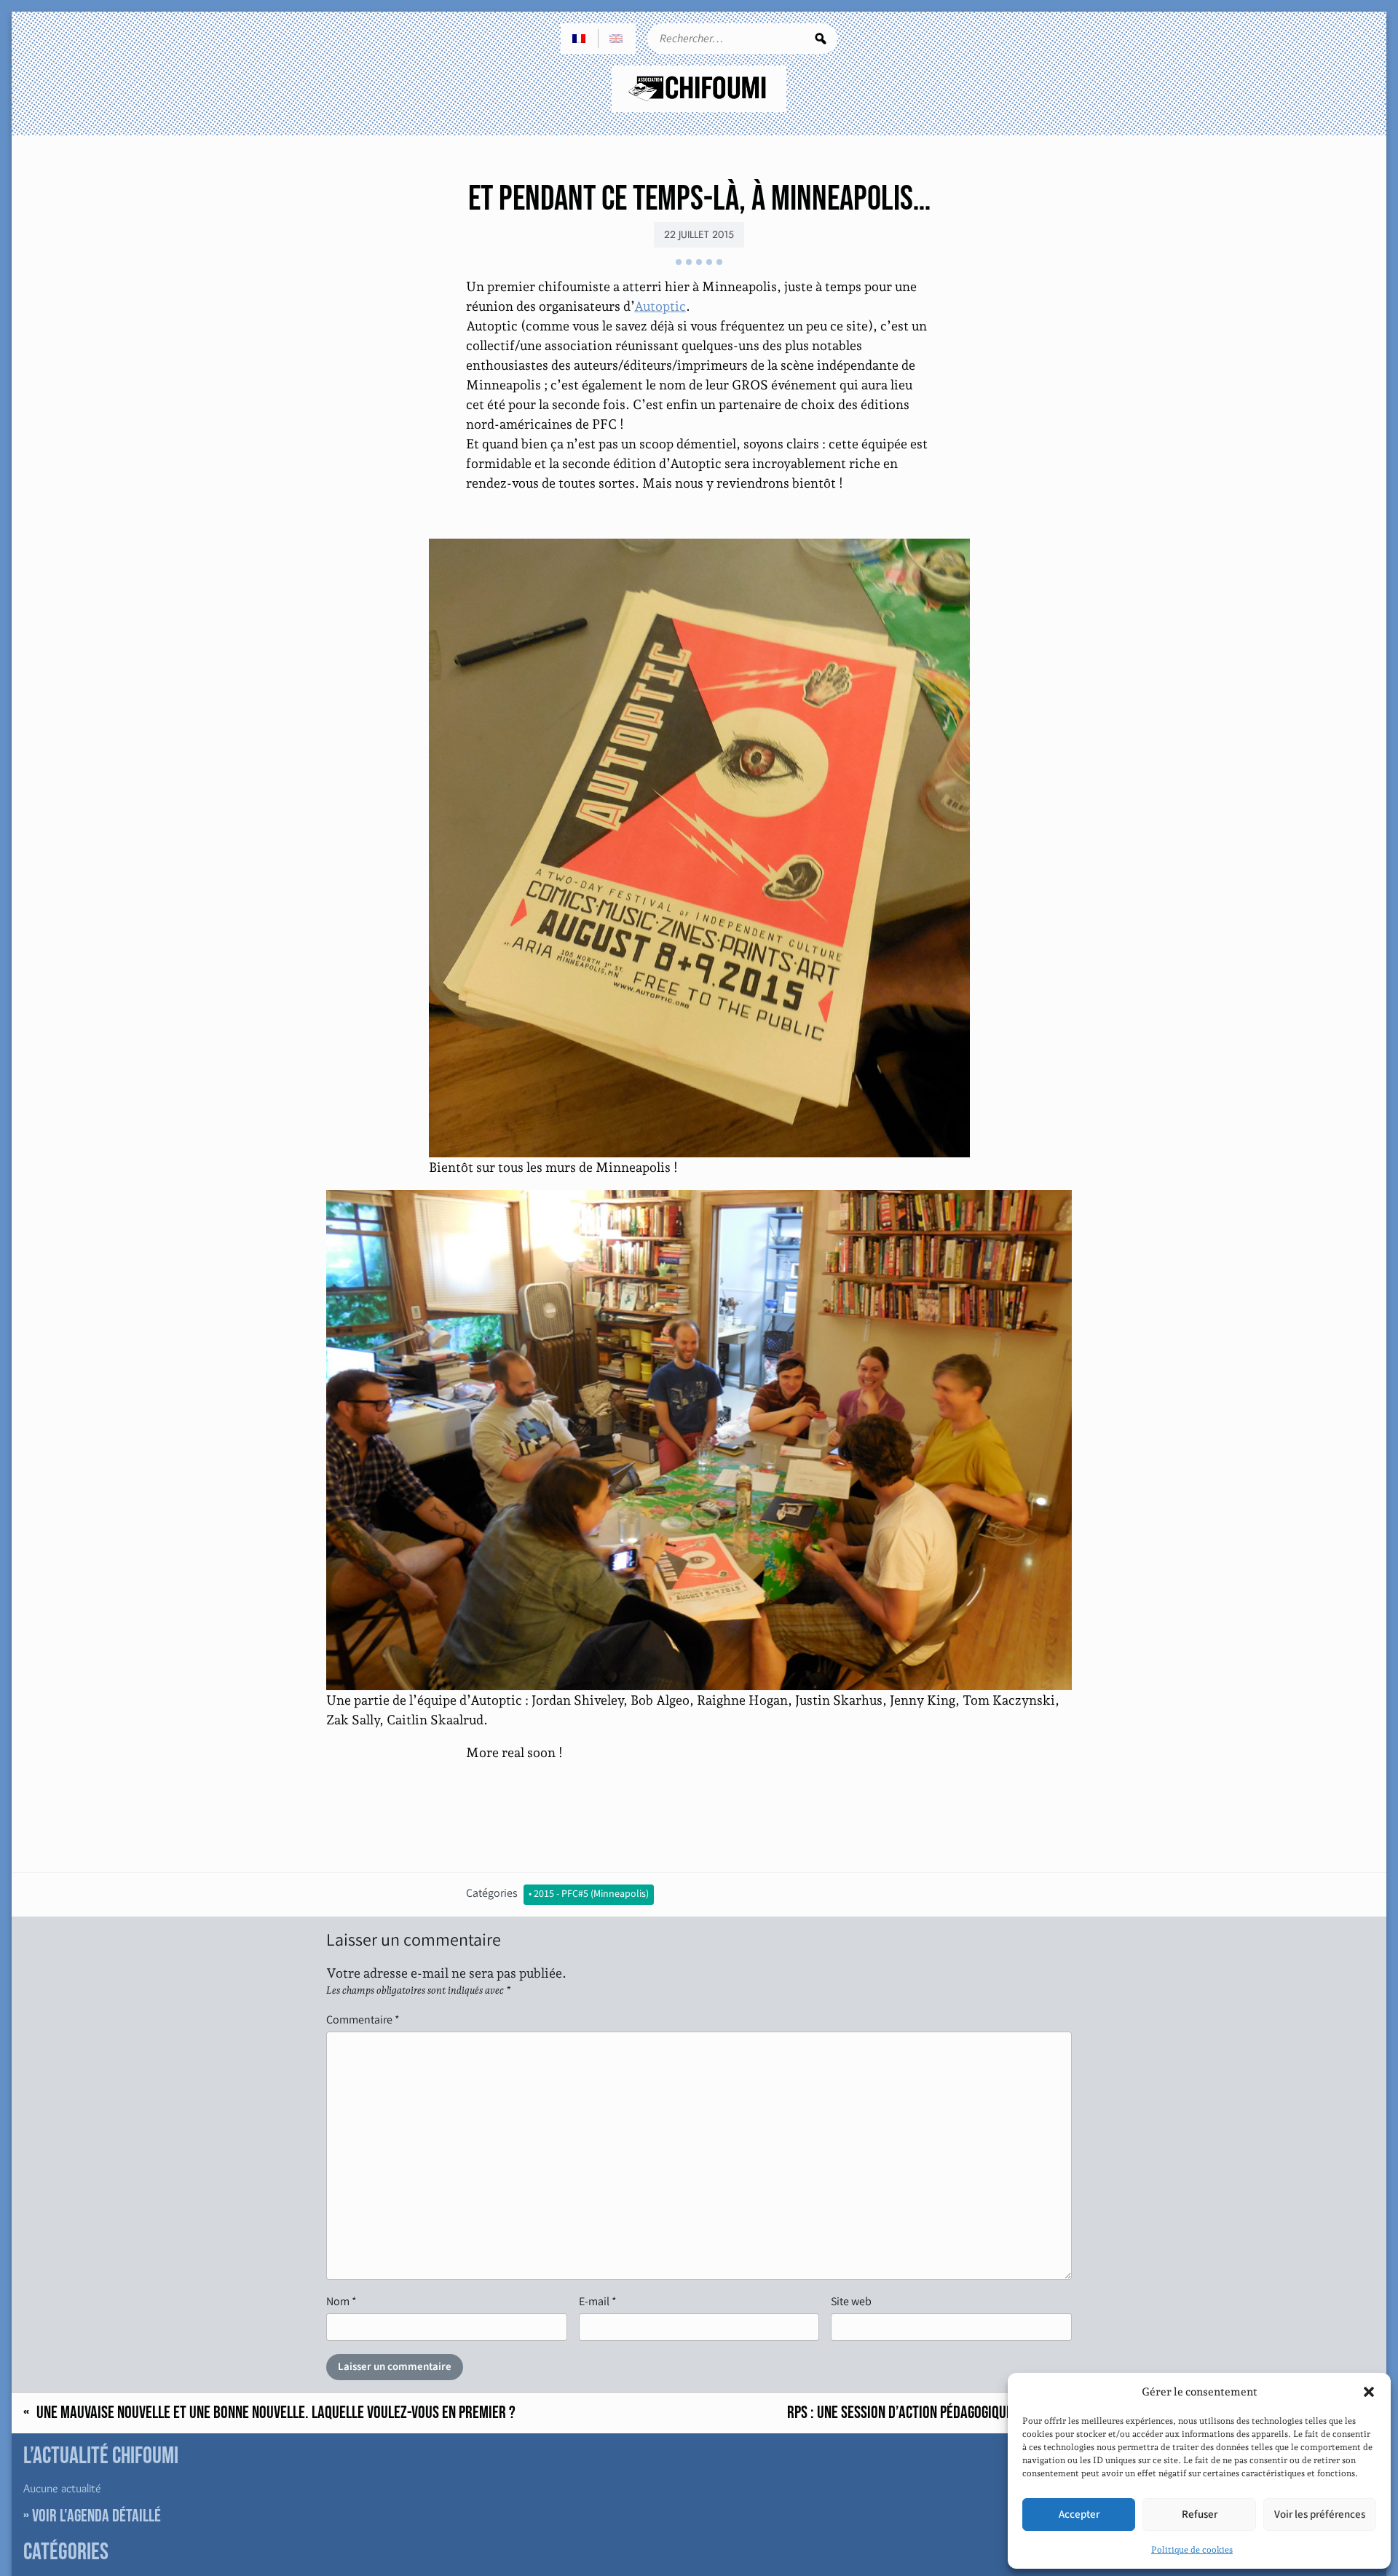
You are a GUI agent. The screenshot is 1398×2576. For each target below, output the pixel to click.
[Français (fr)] (580, 39)
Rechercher (821, 39)
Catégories (492, 1893)
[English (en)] (617, 39)
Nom (341, 2301)
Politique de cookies (1192, 2550)
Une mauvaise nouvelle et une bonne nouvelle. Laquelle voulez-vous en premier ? (276, 2413)
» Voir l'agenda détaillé (92, 2516)
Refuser (1200, 2514)
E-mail (598, 2301)
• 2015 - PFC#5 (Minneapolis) (589, 1894)
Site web (851, 2301)
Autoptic (660, 306)
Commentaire (363, 2020)
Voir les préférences (1320, 2514)
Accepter (1079, 2514)
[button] (1369, 2392)
